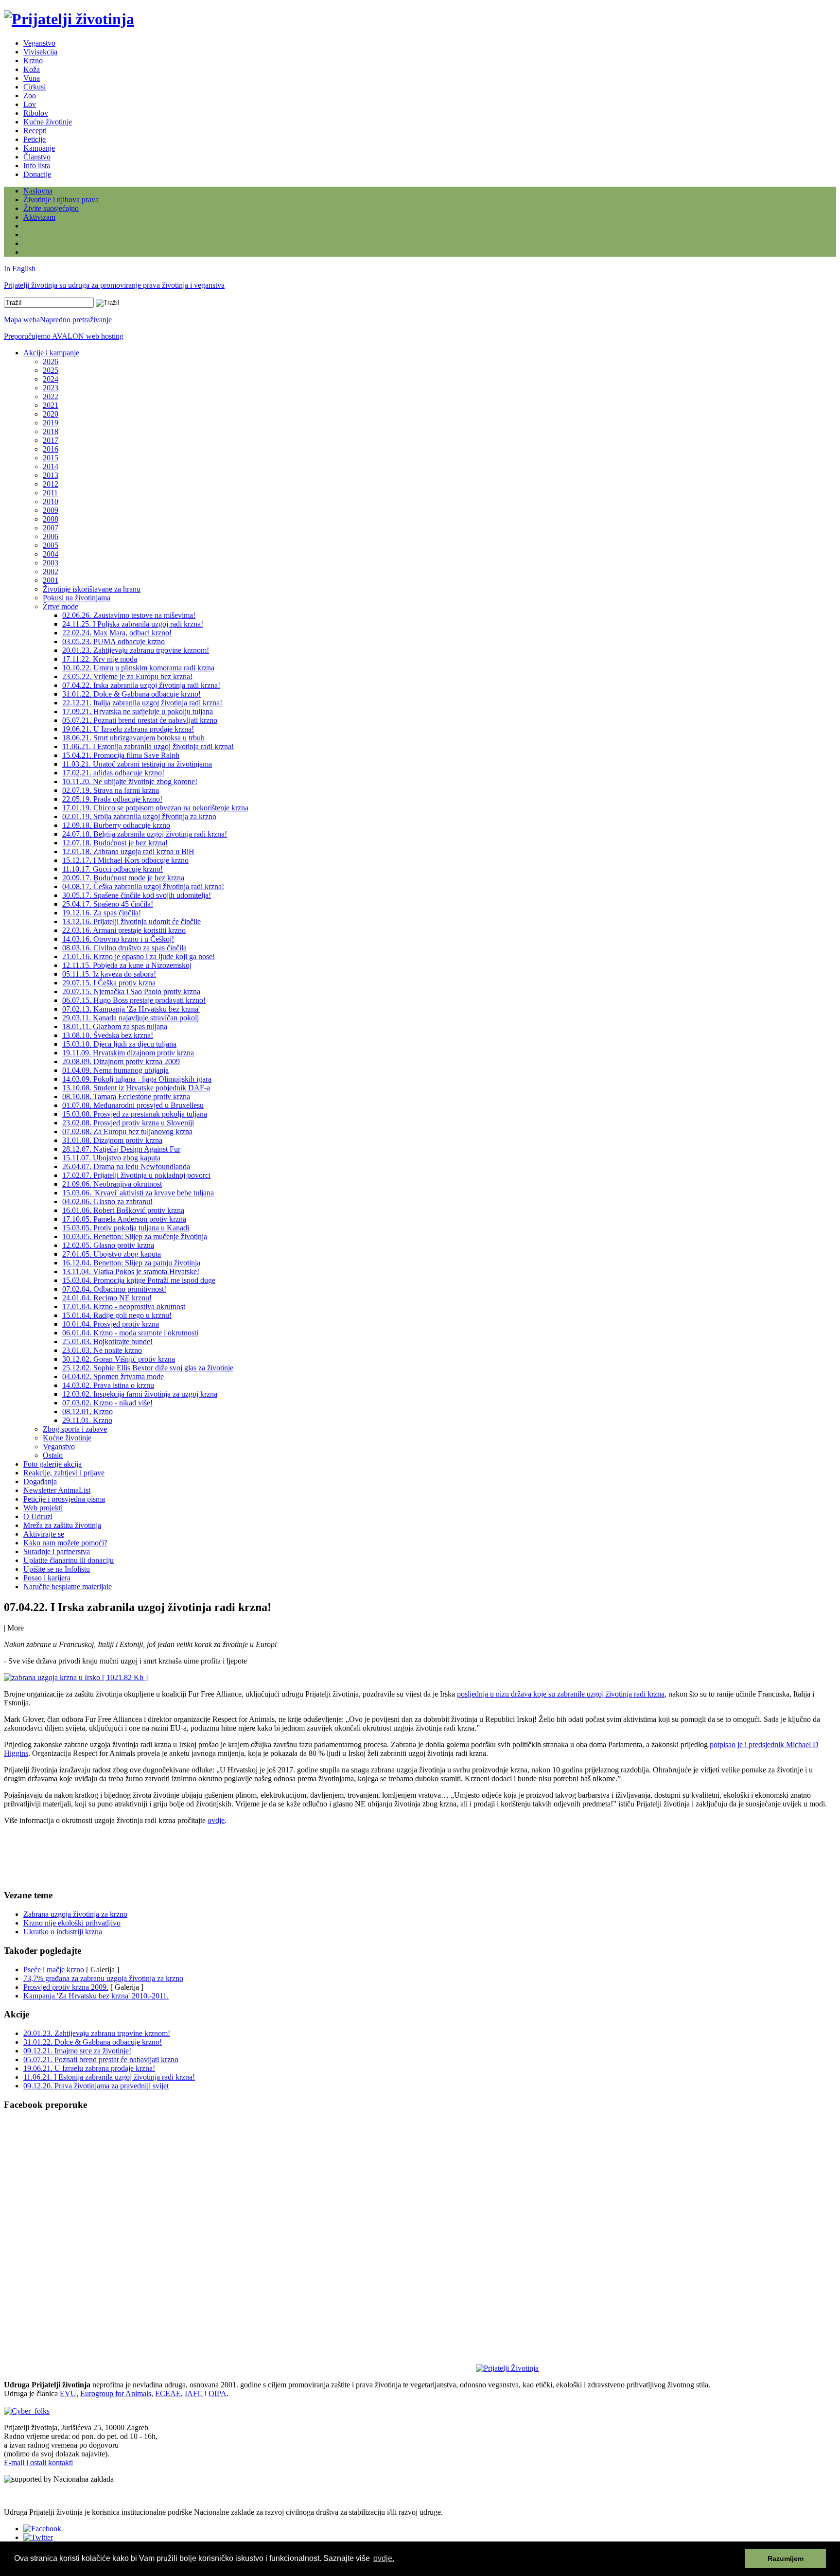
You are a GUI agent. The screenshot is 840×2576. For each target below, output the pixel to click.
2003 (51, 563)
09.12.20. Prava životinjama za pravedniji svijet (96, 2086)
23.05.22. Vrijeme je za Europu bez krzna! (127, 676)
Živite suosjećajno (51, 208)
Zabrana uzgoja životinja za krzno (75, 1914)
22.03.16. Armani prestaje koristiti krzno (124, 930)
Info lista (37, 166)
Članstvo (37, 157)
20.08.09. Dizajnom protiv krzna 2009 (121, 1061)
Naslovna (38, 191)
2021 (51, 405)
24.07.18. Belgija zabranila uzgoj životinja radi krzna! (145, 834)
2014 (51, 466)
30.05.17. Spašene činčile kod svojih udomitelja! (137, 895)
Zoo (30, 96)
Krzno (33, 61)
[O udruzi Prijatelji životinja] (507, 2368)
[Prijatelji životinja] (69, 19)
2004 (51, 554)
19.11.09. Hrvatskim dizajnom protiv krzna (128, 1053)
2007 (51, 528)
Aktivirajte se (44, 1534)
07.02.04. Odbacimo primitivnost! (114, 1289)
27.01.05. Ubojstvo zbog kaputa (112, 1254)
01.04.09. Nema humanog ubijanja (115, 1070)
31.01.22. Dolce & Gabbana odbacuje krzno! (131, 694)
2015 (51, 458)
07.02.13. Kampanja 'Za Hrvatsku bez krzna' (131, 1009)
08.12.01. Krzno (87, 1411)
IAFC (194, 2393)
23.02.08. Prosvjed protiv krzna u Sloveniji (128, 1123)
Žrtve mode (61, 606)
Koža (32, 69)
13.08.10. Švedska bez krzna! (108, 1035)
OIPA (218, 2393)
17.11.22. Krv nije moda (100, 659)
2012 (51, 484)
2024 (51, 379)
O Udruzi (38, 1516)
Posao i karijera (47, 1578)
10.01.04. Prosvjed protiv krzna (111, 1324)
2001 (51, 580)
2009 (51, 510)
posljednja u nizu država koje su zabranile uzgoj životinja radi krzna (561, 1694)
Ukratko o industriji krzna (63, 1932)
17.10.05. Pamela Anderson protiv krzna (124, 1219)
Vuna (32, 78)
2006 (51, 536)
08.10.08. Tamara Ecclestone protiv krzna (126, 1096)
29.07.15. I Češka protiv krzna (109, 983)
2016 (51, 449)
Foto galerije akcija (52, 1464)
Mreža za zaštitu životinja (62, 1525)
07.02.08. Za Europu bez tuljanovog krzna (127, 1131)
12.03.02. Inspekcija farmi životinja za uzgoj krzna (140, 1394)
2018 (51, 431)
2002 (51, 571)
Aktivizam (39, 217)
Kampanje (39, 148)
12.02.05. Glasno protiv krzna (108, 1245)
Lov (30, 104)
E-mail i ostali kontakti (38, 2462)
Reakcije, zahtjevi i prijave (64, 1473)
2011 (50, 493)
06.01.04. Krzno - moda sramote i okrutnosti (130, 1333)
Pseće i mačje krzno (54, 1970)
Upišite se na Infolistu (57, 1569)
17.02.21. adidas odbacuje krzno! (113, 773)
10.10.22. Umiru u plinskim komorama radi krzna (138, 668)
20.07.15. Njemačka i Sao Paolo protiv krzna (131, 991)
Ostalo (53, 1455)
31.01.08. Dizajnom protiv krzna (112, 1140)
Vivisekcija (40, 52)
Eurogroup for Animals (116, 2393)
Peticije (35, 139)
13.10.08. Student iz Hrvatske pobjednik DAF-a (136, 1088)
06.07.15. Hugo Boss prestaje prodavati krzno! (134, 1000)
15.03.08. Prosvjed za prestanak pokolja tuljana (135, 1114)
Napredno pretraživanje (76, 320)
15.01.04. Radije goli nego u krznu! (117, 1315)
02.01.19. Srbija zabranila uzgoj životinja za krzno (139, 816)
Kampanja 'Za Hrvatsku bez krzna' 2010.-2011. (96, 1996)
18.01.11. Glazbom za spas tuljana (115, 1026)
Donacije (37, 174)
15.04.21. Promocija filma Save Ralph (121, 755)
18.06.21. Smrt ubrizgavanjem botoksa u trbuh (133, 738)
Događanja (40, 1481)
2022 (51, 396)
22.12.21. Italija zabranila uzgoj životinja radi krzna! (142, 703)
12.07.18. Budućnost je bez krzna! (115, 843)
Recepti (35, 131)
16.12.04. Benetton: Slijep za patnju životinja (131, 1263)
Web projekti (43, 1508)
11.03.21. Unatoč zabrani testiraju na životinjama (137, 764)
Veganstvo (39, 43)
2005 (51, 545)
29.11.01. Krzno (87, 1420)
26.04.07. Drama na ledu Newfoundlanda (126, 1166)
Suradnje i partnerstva (57, 1551)
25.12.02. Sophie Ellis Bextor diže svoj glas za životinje (148, 1368)
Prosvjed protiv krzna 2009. (66, 1987)
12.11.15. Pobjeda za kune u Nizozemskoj (127, 965)
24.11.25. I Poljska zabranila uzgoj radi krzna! (133, 624)
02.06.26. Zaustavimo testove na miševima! (129, 615)
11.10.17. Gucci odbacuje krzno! (113, 869)
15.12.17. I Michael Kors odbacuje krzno (125, 860)
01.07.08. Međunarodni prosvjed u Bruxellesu (133, 1105)
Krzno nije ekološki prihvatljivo (72, 1923)
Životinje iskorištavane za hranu (92, 589)
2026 (51, 361)
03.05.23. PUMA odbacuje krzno (114, 641)
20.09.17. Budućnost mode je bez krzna (123, 878)
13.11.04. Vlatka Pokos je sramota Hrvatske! (131, 1271)
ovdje (216, 1820)
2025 (51, 370)
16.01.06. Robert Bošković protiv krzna (123, 1210)
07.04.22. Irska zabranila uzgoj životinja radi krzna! (141, 685)
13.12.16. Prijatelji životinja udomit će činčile (131, 921)
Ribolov (36, 113)
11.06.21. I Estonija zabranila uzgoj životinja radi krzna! (148, 746)
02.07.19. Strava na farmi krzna (111, 790)
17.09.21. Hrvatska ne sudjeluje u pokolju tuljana (138, 711)
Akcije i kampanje (51, 353)
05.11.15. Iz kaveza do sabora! (109, 974)
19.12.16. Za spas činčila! (102, 913)
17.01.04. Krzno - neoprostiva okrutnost (124, 1306)
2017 (51, 440)
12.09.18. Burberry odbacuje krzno (116, 825)
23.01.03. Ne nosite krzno (102, 1350)
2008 (51, 519)
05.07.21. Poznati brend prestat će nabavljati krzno (140, 720)
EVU (68, 2393)
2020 (51, 414)
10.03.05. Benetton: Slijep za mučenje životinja (135, 1236)
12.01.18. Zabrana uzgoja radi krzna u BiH (128, 851)
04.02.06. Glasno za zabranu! (107, 1201)
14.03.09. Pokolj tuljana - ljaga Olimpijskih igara (137, 1079)
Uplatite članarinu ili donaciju (69, 1560)
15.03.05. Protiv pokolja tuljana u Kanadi (126, 1228)
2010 (51, 501)
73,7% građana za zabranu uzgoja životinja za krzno (103, 1978)
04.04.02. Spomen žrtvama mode (113, 1376)
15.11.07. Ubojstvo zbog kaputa (111, 1158)
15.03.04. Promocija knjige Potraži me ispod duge (139, 1280)
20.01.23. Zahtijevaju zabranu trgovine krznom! (136, 650)
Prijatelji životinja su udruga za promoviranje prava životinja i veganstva (114, 285)
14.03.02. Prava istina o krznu (108, 1385)
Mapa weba (22, 320)
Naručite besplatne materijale (68, 1586)
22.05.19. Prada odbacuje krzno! (112, 799)
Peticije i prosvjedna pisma (64, 1499)
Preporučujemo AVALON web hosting (64, 336)
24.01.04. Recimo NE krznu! (107, 1298)
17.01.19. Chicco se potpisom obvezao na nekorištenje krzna (155, 808)
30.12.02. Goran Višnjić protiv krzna (119, 1359)
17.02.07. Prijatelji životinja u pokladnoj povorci (136, 1175)
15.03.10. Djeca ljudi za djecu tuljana (119, 1044)
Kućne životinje (48, 122)
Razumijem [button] (786, 2558)
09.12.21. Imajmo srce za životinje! (77, 2051)
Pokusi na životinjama (77, 598)
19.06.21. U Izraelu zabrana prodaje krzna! (128, 729)
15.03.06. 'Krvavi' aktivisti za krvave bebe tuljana (138, 1193)
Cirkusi (35, 87)
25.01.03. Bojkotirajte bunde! (107, 1341)
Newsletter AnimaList (57, 1490)
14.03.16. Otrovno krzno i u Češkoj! (118, 939)
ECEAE (168, 2393)
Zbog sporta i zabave (75, 1429)
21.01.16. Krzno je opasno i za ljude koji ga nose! (139, 956)
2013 (51, 475)
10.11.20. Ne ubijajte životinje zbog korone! (130, 781)
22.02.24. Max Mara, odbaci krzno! (117, 633)
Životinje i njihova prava (61, 200)
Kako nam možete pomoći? (65, 1543)
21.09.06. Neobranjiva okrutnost (112, 1184)
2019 (51, 423)
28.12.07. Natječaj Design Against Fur (121, 1149)
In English (20, 269)
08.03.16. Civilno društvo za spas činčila (124, 948)
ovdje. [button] (384, 2558)
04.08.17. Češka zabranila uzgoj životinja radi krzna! (143, 886)
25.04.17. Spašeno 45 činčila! (108, 904)
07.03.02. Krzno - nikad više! (107, 1403)
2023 (51, 388)
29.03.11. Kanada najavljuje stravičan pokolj (131, 1018)
